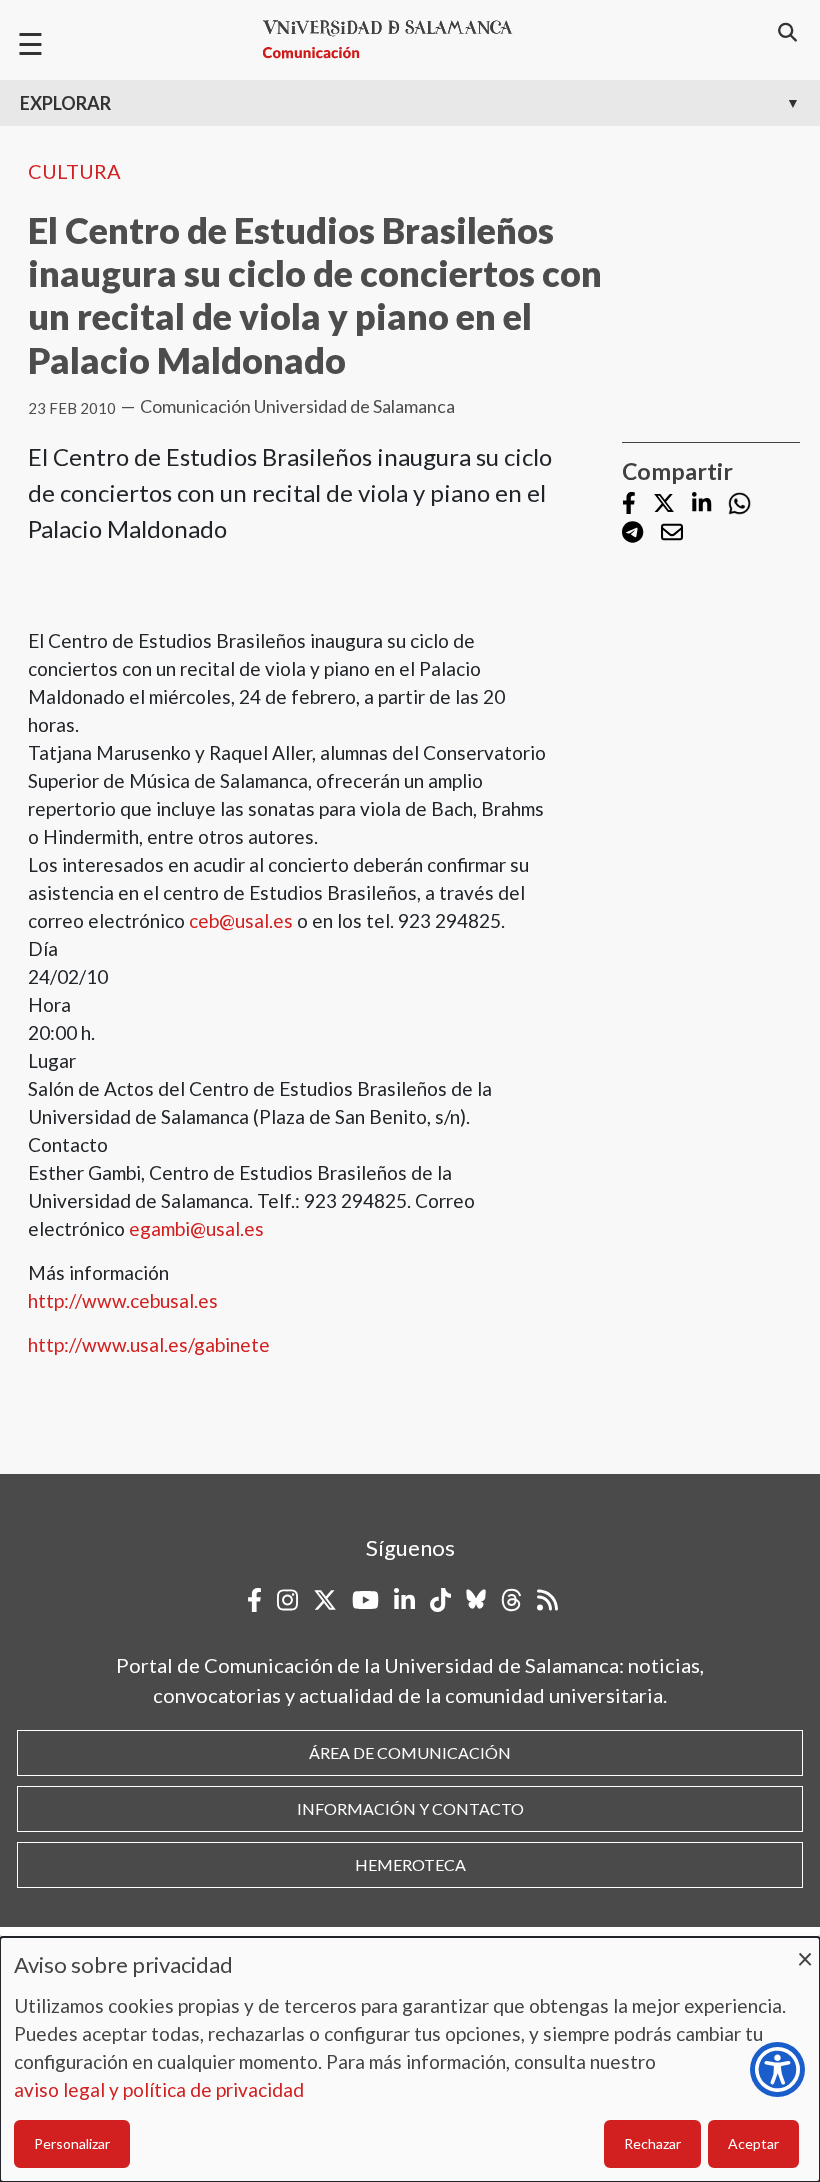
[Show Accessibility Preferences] (777, 2069)
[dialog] (410, 2059)
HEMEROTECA (410, 1864)
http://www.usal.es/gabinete (149, 1344)
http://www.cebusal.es (123, 1300)
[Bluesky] (476, 1600)
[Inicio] (396, 39)
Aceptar (753, 2143)
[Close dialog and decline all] (805, 1949)
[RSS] (547, 1600)
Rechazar (652, 2143)
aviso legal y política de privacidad (159, 2089)
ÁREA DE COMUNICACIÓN (410, 1752)
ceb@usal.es (241, 920)
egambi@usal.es (196, 1228)
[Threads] (511, 1600)
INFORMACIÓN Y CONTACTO (410, 1808)
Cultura (74, 171)
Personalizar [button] (72, 2143)
